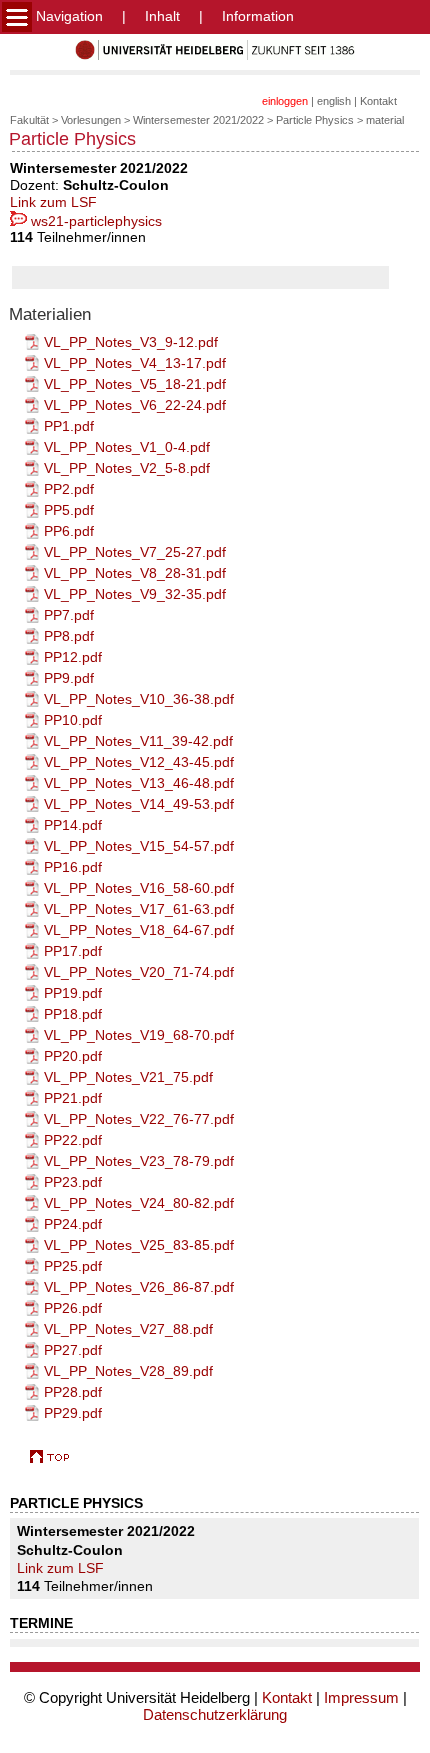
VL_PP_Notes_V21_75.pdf (128, 1077)
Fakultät (29, 120)
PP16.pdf (73, 867)
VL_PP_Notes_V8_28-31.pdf (135, 573)
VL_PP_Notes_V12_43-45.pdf (139, 762)
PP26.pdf (73, 1308)
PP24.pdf (73, 1224)
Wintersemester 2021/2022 (198, 120)
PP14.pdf (73, 825)
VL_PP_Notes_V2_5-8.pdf (127, 468)
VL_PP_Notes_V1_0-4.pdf (127, 447)
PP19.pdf (73, 993)
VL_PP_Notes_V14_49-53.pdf (139, 804)
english (334, 101)
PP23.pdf (73, 1182)
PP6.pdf (69, 531)
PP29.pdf (73, 1413)
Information (258, 16)
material (385, 120)
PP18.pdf (73, 1014)
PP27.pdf (73, 1350)
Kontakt (378, 101)
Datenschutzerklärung (215, 1714)
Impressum (361, 1697)
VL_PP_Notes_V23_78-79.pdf (139, 1161)
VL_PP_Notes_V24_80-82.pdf (139, 1203)
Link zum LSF (53, 202)
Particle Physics (315, 120)
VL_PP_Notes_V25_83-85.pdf (139, 1245)
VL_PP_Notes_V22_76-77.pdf (139, 1119)
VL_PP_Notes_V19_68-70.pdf (139, 1035)
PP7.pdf (69, 615)
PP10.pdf (73, 720)
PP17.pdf (73, 951)
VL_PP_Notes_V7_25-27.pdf (135, 552)
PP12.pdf (73, 657)
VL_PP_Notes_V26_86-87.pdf (139, 1287)
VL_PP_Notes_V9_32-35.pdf (135, 594)
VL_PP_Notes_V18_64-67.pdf (139, 930)
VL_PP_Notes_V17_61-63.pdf (139, 909)
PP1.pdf (69, 426)
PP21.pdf (73, 1098)
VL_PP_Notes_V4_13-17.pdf (135, 363)
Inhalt (162, 16)
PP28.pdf (73, 1392)
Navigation (67, 16)
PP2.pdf (69, 489)
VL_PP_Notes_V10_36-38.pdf (139, 699)
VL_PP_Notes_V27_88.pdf (128, 1329)
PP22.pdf (73, 1140)
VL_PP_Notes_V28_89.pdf (128, 1371)
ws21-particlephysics (94, 221)
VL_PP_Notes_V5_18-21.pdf (135, 384)
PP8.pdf (69, 636)
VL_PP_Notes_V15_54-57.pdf (139, 846)
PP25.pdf (73, 1266)
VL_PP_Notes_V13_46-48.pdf (139, 783)
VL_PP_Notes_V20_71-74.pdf (139, 972)
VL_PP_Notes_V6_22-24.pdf (135, 405)
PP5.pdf (69, 510)
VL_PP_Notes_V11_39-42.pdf (138, 741)
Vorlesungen (91, 120)
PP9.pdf (69, 678)
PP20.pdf (73, 1056)
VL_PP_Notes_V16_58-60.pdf (139, 888)
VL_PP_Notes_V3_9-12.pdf (131, 342)
